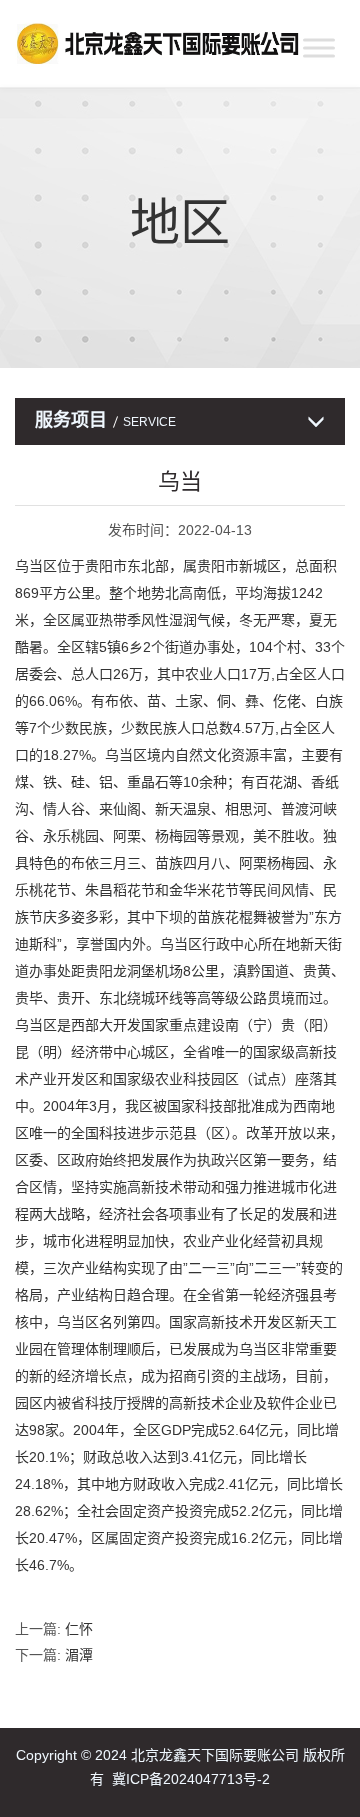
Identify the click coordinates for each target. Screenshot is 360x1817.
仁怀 (79, 1629)
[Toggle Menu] (319, 47)
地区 (180, 223)
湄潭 (79, 1655)
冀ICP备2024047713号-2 (191, 1779)
